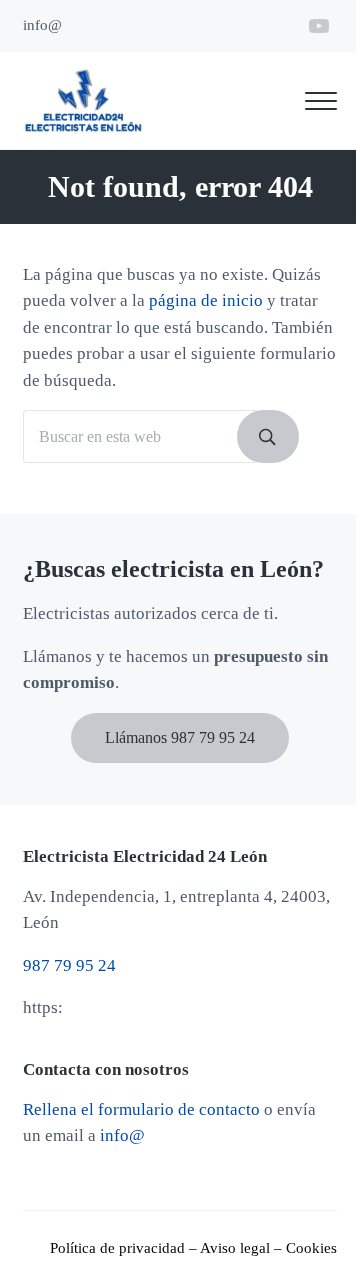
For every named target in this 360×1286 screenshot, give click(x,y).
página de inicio (206, 300)
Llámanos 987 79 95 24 (180, 737)
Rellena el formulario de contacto (141, 1109)
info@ (122, 1135)
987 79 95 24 (69, 965)
